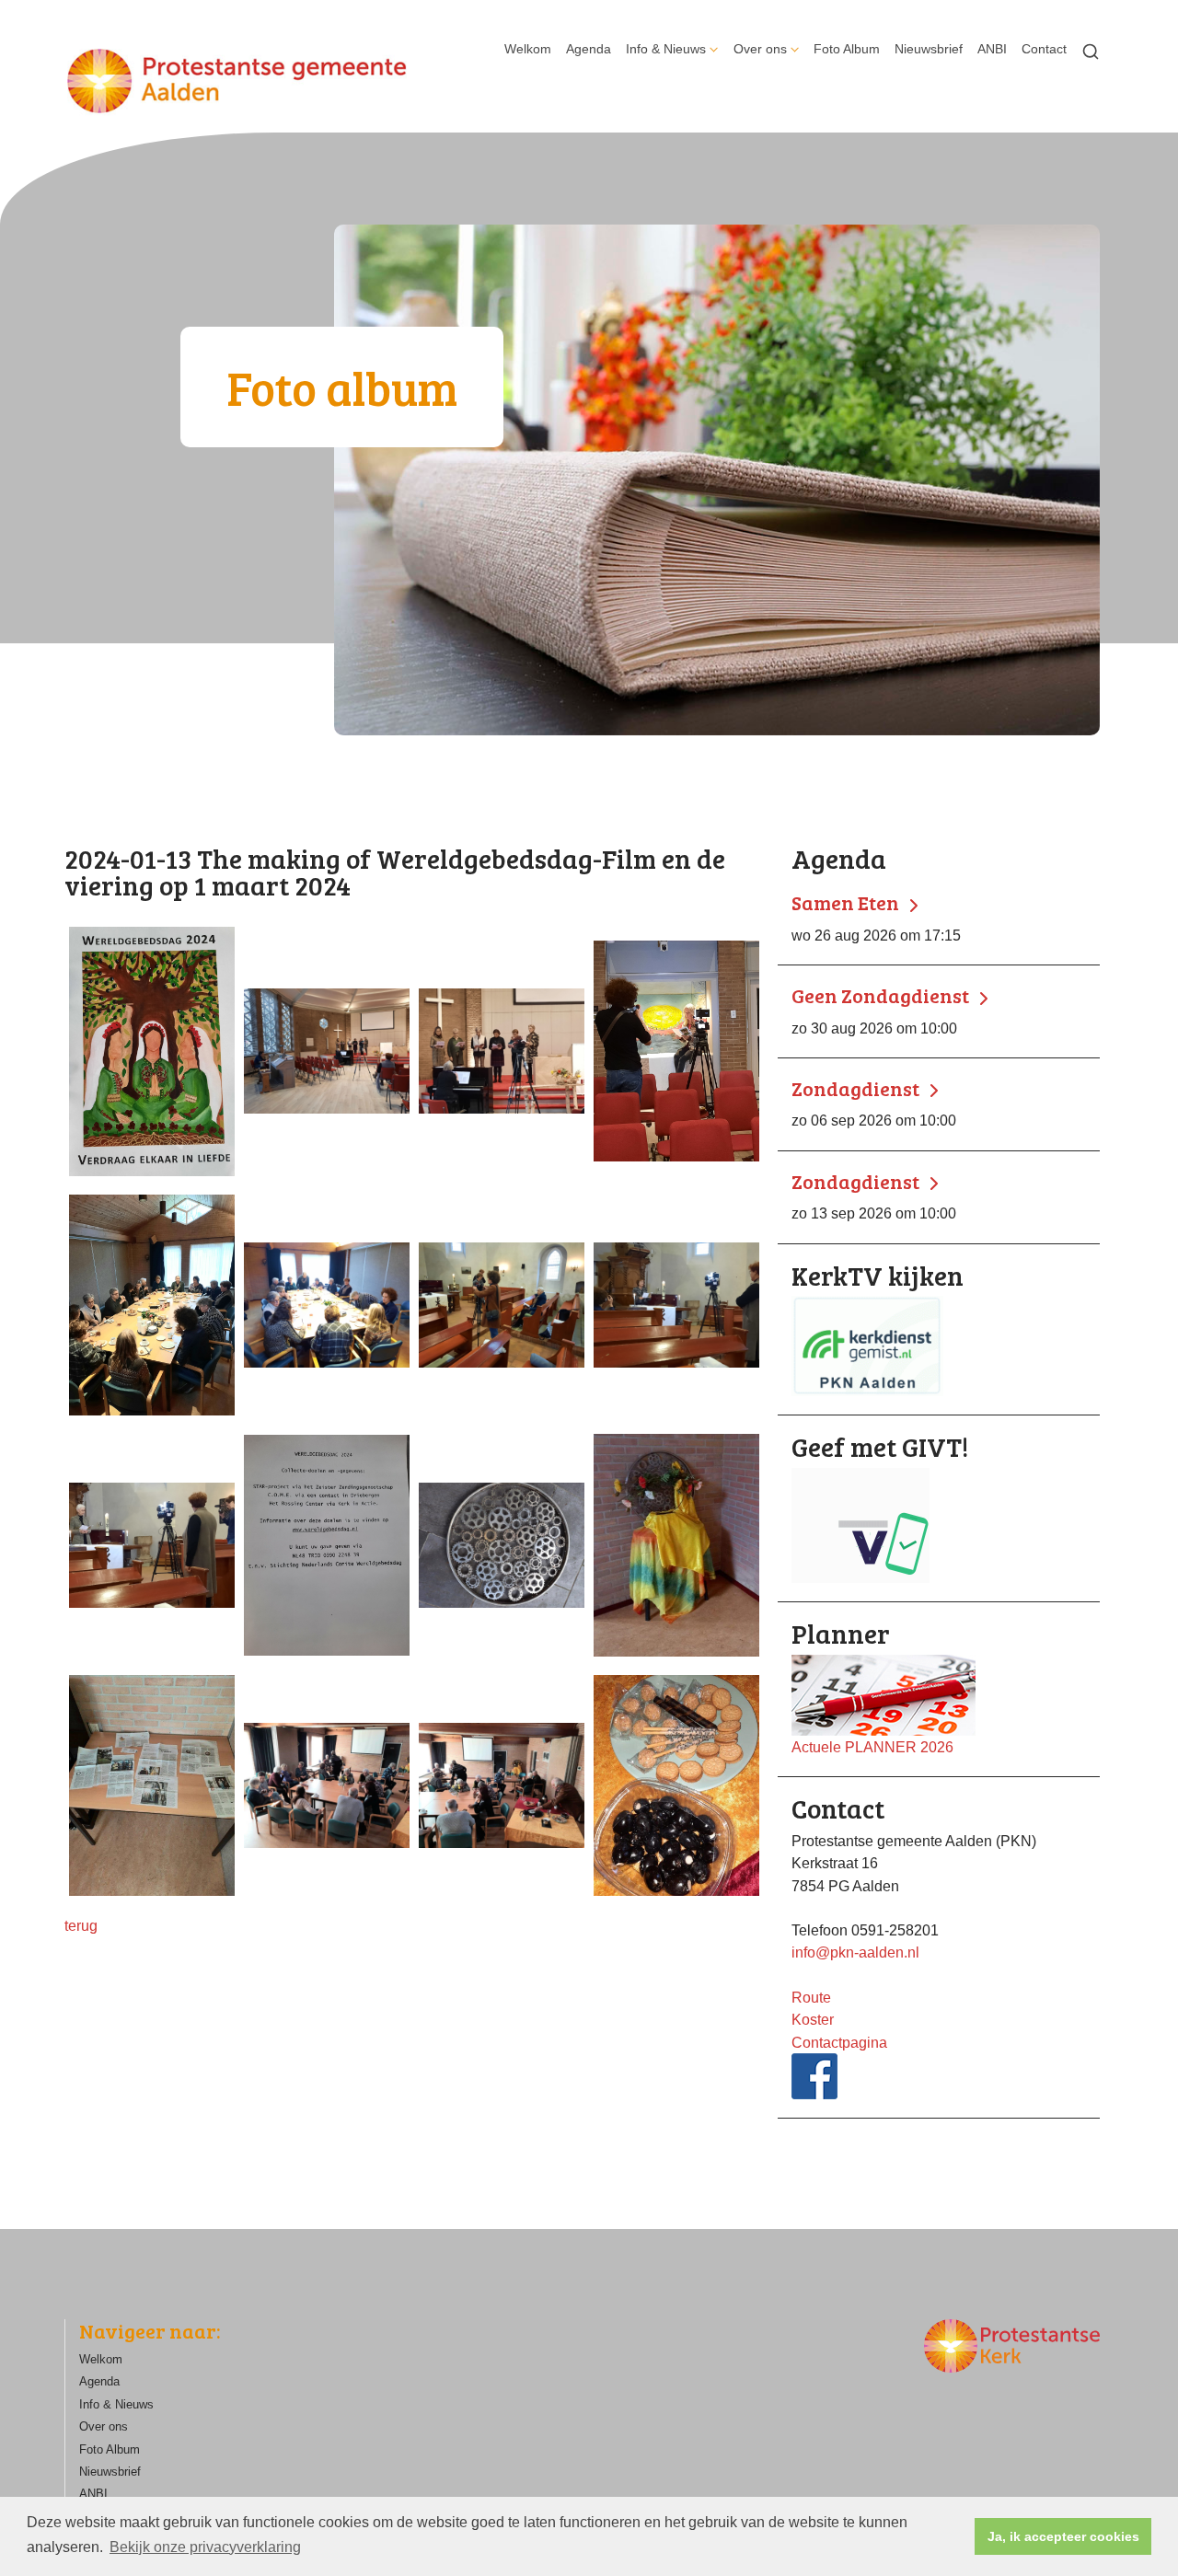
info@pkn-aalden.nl (855, 1952)
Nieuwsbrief (929, 49)
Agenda (589, 49)
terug (81, 1925)
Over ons (760, 49)
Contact (1044, 49)
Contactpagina (839, 2042)
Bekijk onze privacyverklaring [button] (205, 2547)
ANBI (992, 49)
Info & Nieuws (666, 49)
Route (811, 1997)
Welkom (528, 49)
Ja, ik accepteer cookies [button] (1063, 2536)
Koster (813, 2019)
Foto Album (847, 49)
